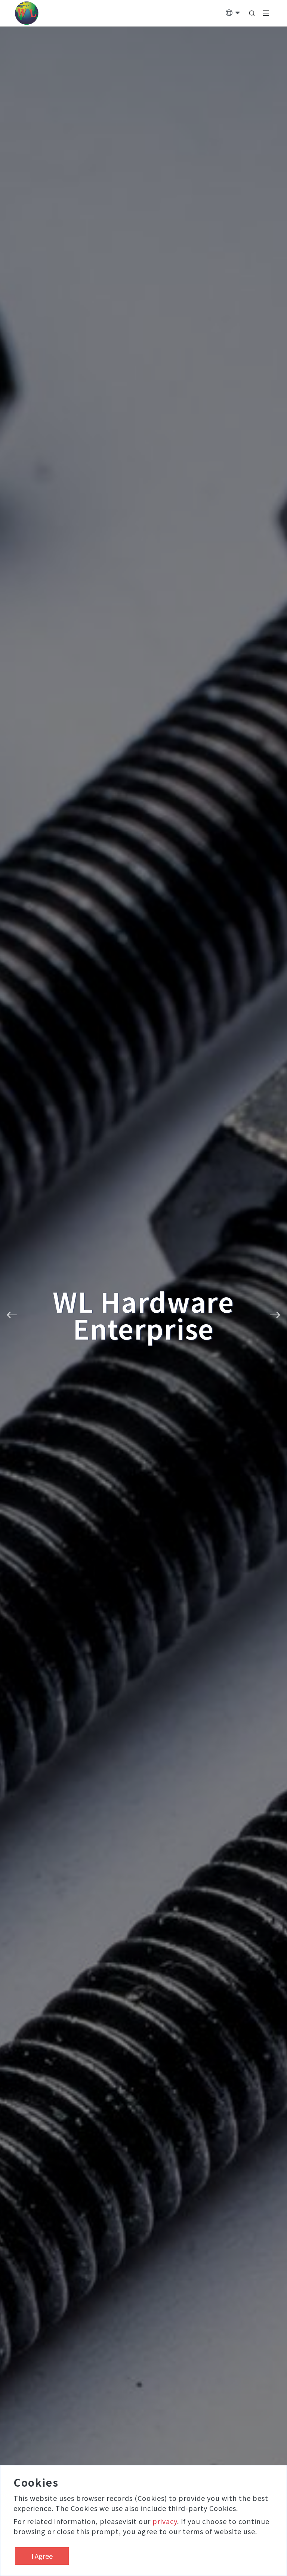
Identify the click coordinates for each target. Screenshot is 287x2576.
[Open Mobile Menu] (266, 13)
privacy (165, 2521)
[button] (12, 1315)
